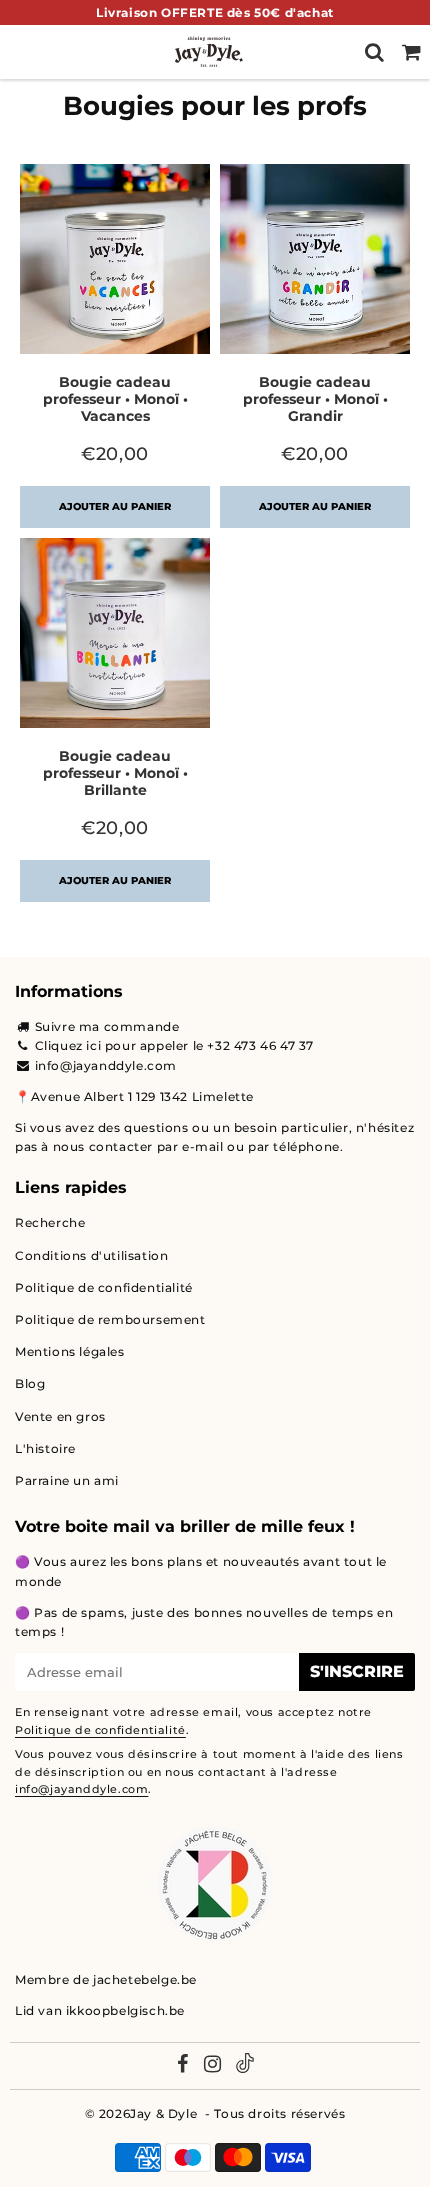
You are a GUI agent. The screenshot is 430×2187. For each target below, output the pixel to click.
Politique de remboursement (110, 1319)
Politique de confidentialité (104, 1287)
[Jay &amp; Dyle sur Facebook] (183, 2066)
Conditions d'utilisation (91, 1255)
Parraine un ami (67, 1480)
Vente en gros (60, 1416)
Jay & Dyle (163, 2113)
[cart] (411, 52)
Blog (30, 1383)
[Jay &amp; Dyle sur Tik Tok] (245, 2065)
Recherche (50, 1222)
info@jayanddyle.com (106, 1065)
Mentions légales (70, 1351)
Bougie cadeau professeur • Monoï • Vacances (115, 399)
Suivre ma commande (107, 1026)
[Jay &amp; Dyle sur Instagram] (213, 2066)
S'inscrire (357, 1671)
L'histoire (45, 1448)
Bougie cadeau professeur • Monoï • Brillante (115, 773)
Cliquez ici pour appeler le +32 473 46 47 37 (174, 1045)
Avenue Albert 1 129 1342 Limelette (142, 1096)
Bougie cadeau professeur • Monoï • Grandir (315, 399)
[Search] (374, 52)
